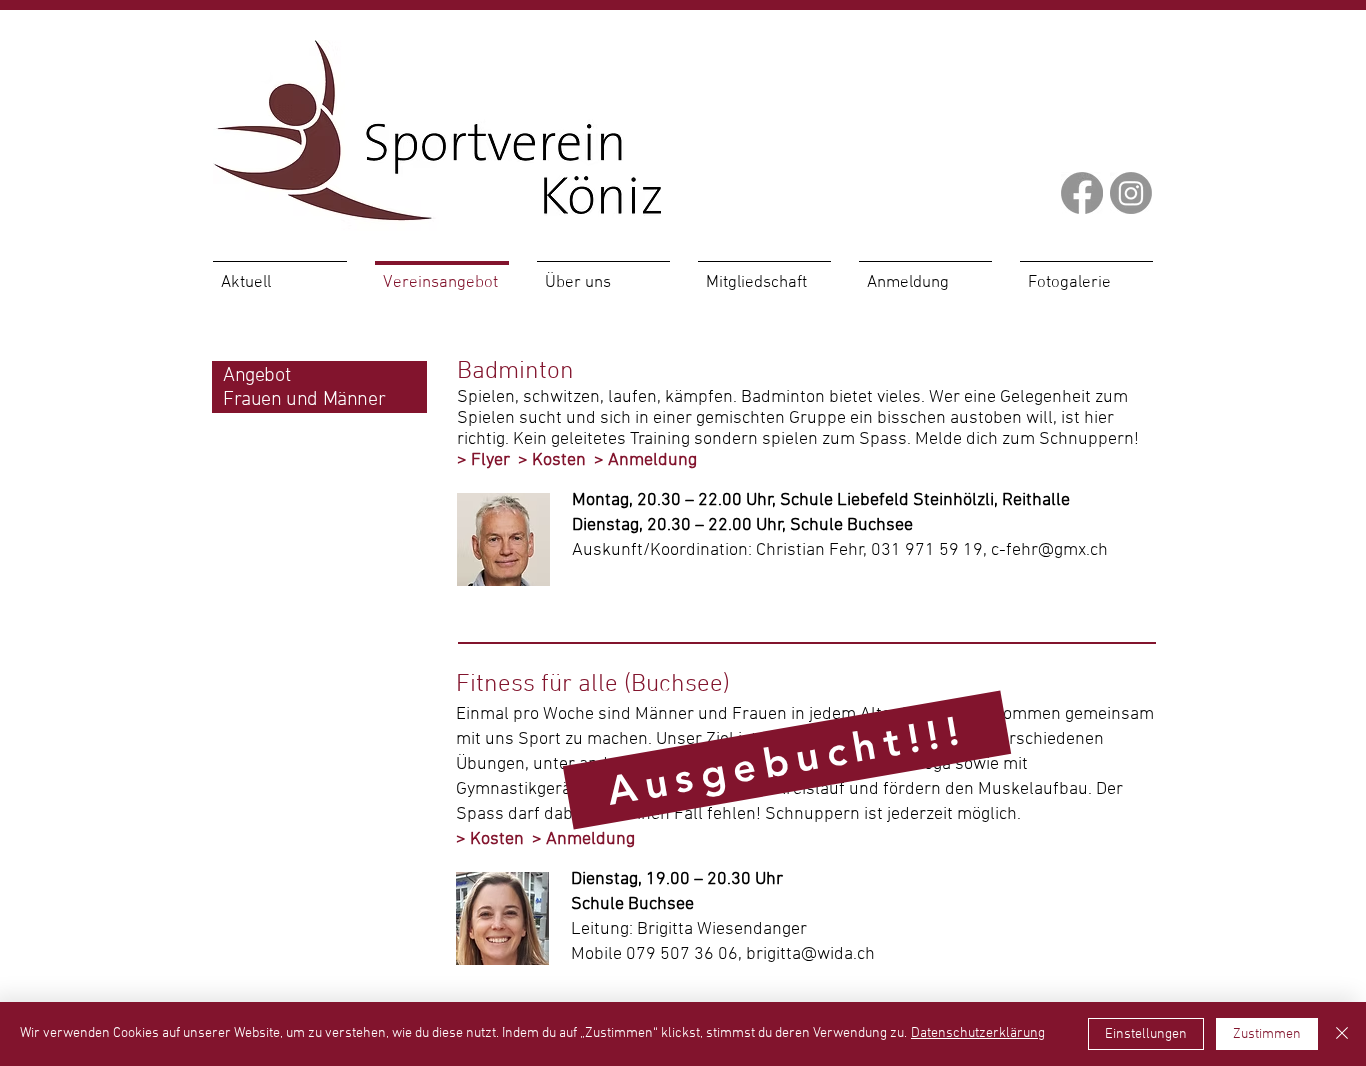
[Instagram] (1131, 193)
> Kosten (552, 460)
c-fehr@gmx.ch (1049, 550)
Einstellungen (1146, 1034)
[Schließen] (1342, 1034)
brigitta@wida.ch (810, 954)
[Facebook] (1082, 193)
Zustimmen (1267, 1034)
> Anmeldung (645, 460)
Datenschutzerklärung (978, 1033)
